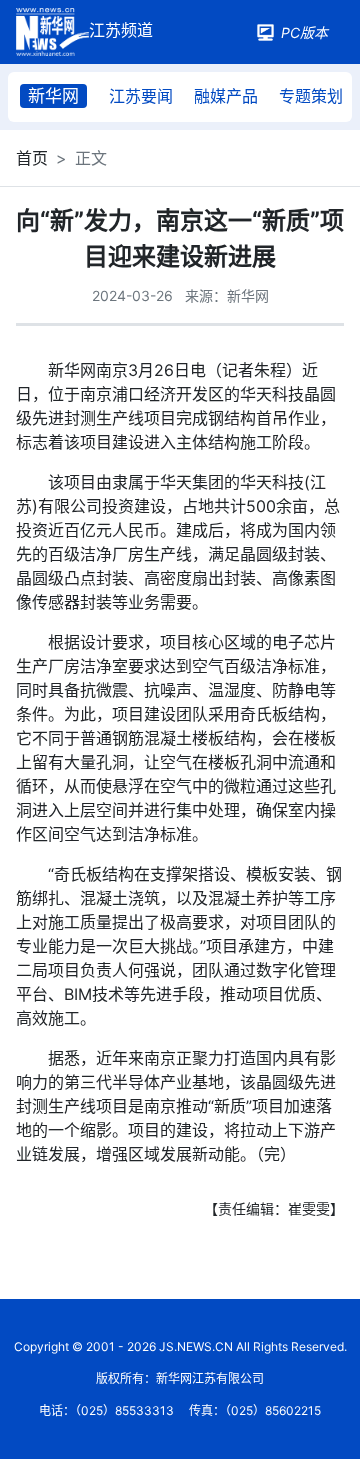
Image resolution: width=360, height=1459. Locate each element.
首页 (32, 158)
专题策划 (311, 96)
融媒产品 (226, 96)
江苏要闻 (141, 96)
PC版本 (304, 32)
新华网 (53, 96)
